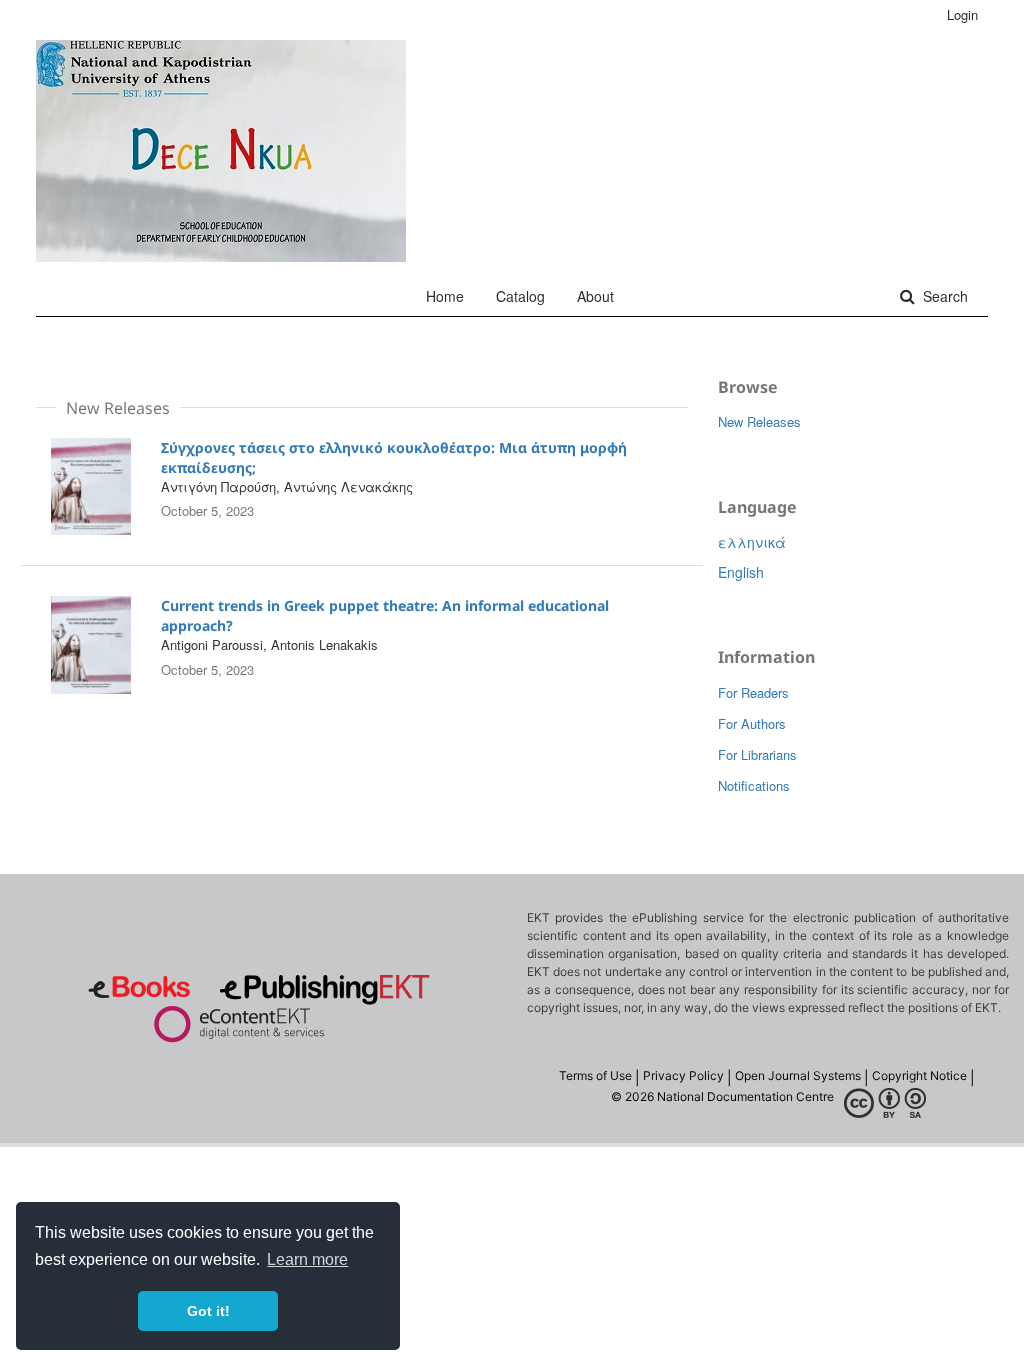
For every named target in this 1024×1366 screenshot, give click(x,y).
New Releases (759, 421)
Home (445, 296)
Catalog (520, 296)
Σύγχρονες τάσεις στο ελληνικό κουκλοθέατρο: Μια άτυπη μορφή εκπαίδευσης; (394, 457)
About (595, 296)
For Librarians (757, 754)
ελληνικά (752, 542)
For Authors (752, 723)
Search (943, 296)
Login (962, 14)
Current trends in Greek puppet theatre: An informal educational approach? (385, 615)
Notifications (754, 785)
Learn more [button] (307, 1259)
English (741, 572)
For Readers (753, 692)
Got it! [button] (208, 1311)
